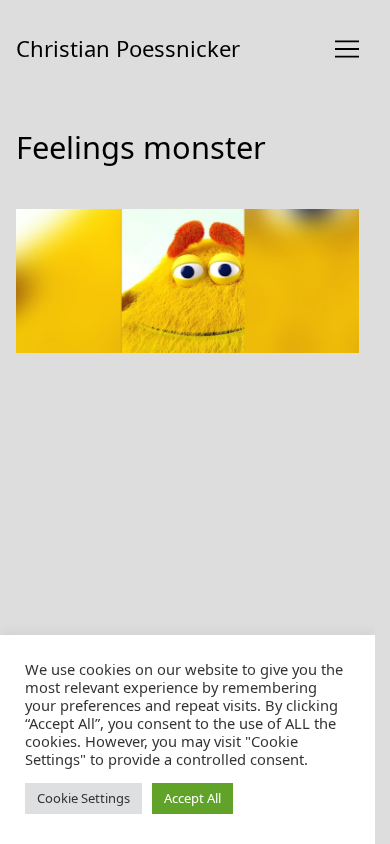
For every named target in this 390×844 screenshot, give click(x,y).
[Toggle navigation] (347, 49)
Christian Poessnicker (128, 48)
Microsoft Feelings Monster (120, 221)
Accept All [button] (192, 798)
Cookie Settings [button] (83, 798)
